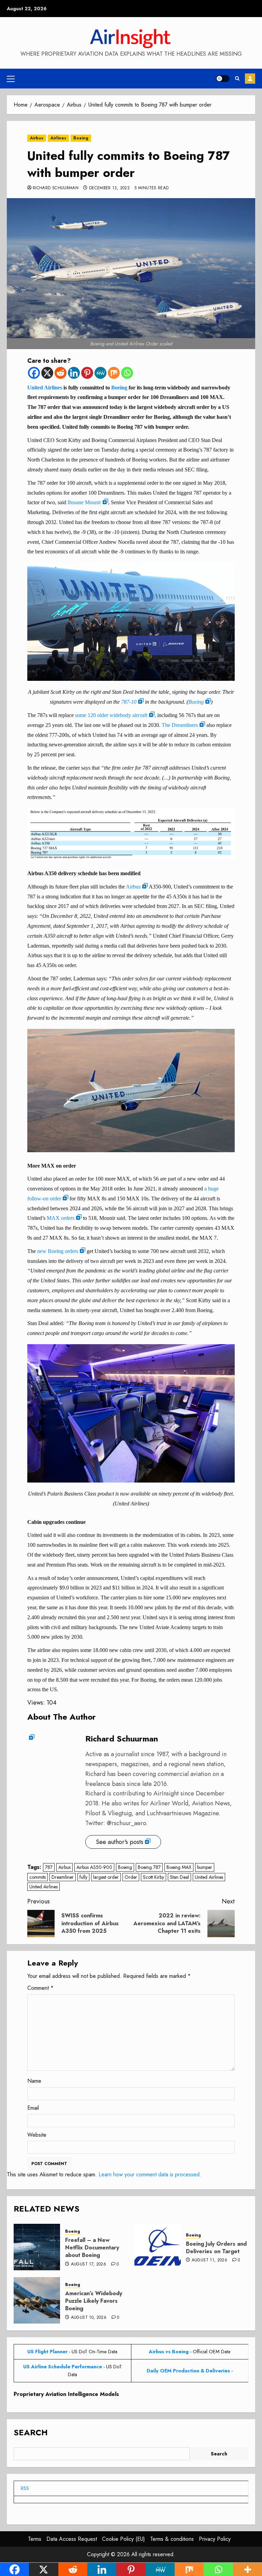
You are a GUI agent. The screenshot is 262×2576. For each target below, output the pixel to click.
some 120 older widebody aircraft (111, 715)
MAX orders (61, 1218)
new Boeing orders (58, 1251)
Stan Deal (179, 1877)
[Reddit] (61, 373)
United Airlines (45, 388)
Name (34, 2081)
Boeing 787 (149, 1867)
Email (33, 2108)
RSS (25, 2488)
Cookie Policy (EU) (123, 2539)
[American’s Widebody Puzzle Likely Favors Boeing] (37, 2300)
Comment (40, 1988)
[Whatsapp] (127, 373)
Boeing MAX (179, 1867)
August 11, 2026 (209, 2260)
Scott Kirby (154, 1877)
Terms (35, 2539)
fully (83, 1877)
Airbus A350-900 (94, 1867)
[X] (47, 373)
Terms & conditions (172, 2539)
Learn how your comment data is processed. (150, 2174)
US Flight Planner (47, 2352)
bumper (205, 1867)
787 (49, 1867)
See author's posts (120, 1842)
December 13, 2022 (109, 188)
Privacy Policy (215, 2539)
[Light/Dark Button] (223, 79)
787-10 (129, 702)
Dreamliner (63, 1877)
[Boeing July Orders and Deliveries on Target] (158, 2247)
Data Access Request (72, 2539)
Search (31, 2432)
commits (38, 1877)
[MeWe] (100, 373)
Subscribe (250, 79)
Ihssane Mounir (84, 502)
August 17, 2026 (89, 2264)
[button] (11, 79)
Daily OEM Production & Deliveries (188, 2371)
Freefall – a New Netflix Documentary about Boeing (92, 2248)
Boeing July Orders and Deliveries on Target (216, 2248)
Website (37, 2135)
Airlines (58, 138)
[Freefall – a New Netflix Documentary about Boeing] (37, 2247)
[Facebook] (34, 373)
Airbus (37, 138)
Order (131, 1877)
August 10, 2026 (89, 2318)
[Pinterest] (87, 373)
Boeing (81, 138)
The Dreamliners (180, 725)
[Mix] (114, 373)
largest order (106, 1877)
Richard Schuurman (56, 188)
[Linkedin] (74, 373)
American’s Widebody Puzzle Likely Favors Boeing (94, 2301)
